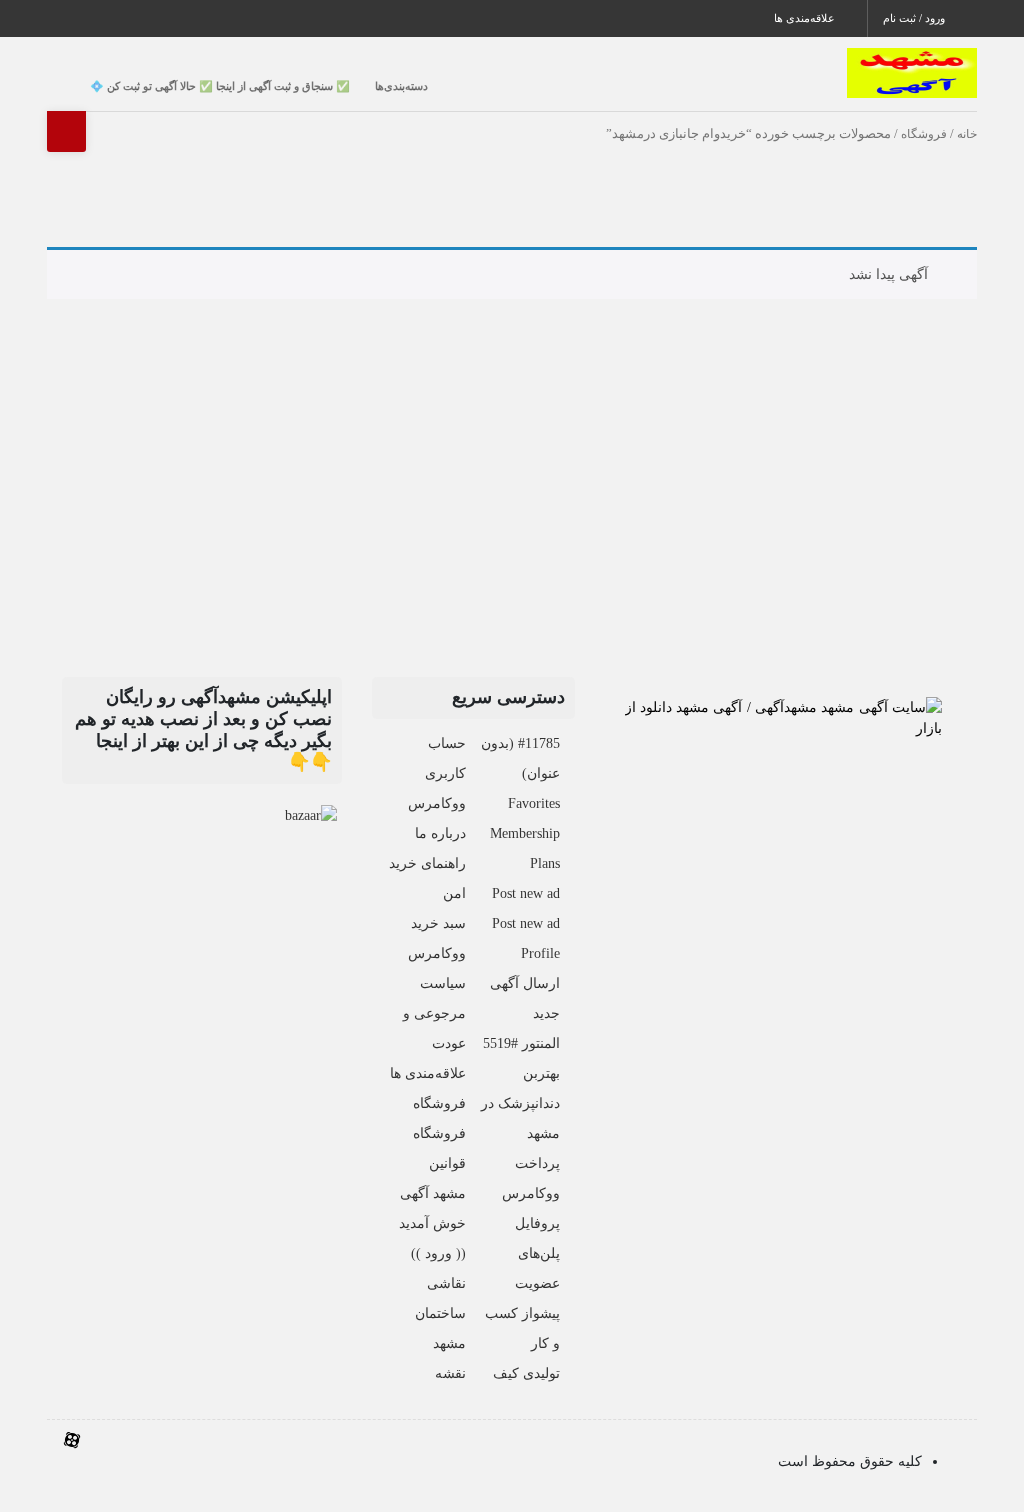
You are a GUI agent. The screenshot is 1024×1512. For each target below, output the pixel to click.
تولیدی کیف (526, 1373)
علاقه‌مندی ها (806, 18)
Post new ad (526, 893)
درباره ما (440, 833)
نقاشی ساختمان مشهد (440, 1313)
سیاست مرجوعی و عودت (434, 1013)
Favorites (534, 803)
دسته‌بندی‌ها (401, 86)
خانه (967, 134)
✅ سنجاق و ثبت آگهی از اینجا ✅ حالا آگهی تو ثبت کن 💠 (220, 86)
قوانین (447, 1163)
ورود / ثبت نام (915, 18)
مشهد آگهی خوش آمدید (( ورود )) (432, 1223)
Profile (540, 953)
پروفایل (537, 1223)
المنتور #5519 (521, 1043)
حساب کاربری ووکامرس (437, 773)
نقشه (450, 1373)
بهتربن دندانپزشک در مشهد (520, 1103)
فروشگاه (924, 134)
